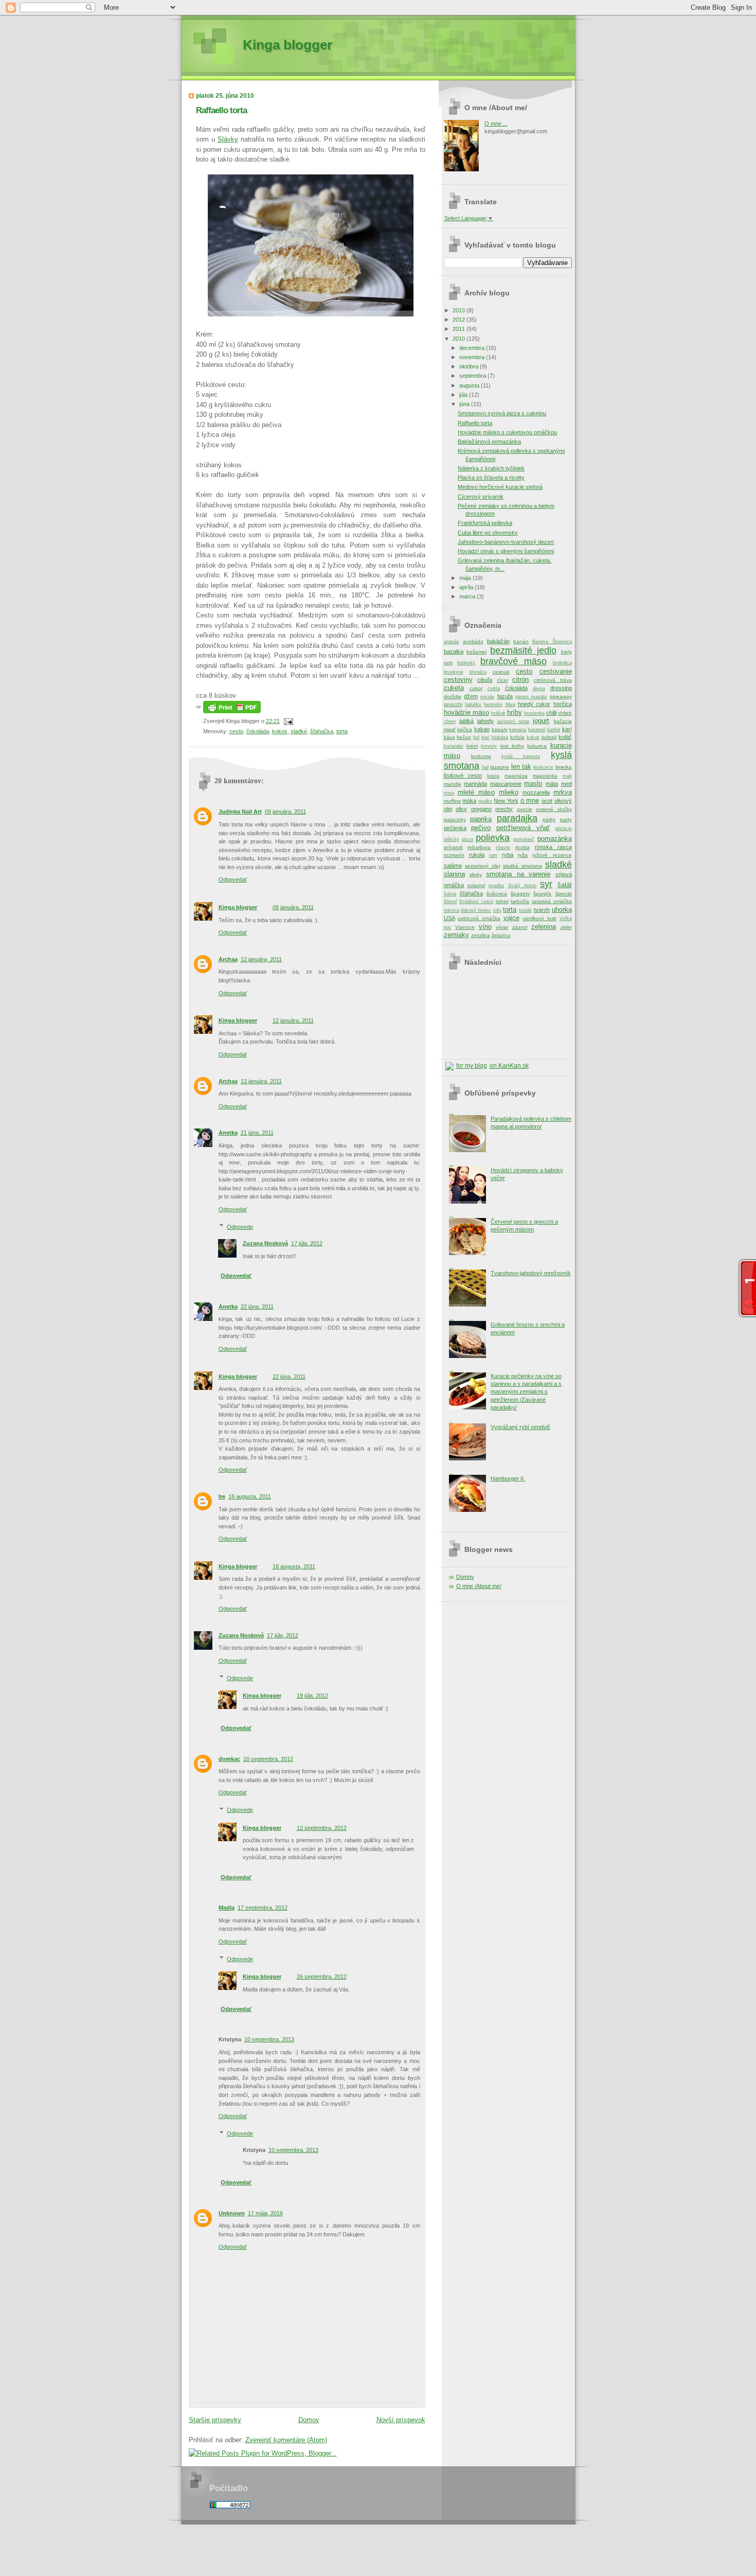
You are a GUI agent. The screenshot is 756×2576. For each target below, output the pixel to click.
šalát (565, 885)
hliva (510, 704)
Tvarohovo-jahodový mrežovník (531, 1273)
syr (546, 884)
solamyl (476, 885)
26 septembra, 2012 (322, 1977)
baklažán (498, 641)
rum (493, 855)
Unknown (232, 2213)
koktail (549, 737)
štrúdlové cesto (476, 902)
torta (342, 731)
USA (449, 918)
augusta (470, 385)
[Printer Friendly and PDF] (232, 711)
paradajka (517, 818)
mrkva (563, 792)
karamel (537, 730)
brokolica (562, 663)
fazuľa (505, 696)
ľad (485, 767)
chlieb (565, 713)
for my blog (472, 1066)
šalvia (450, 894)
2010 (460, 339)
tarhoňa (520, 901)
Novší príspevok (401, 2420)
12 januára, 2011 (261, 959)
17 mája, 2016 (265, 2213)
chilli (551, 713)
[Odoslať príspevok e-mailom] (287, 721)
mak (567, 776)
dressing (561, 688)
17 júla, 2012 (307, 1243)
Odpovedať (233, 879)
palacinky (455, 819)
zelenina (544, 927)
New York (506, 801)
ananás (452, 642)
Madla (227, 1908)
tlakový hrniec (476, 910)
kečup (464, 737)
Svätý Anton (522, 886)
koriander (454, 746)
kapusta (518, 730)
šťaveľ (451, 902)
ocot (547, 801)
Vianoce (465, 927)
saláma (453, 866)
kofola (517, 737)
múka (469, 801)
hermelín (493, 704)
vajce (511, 918)
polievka (493, 838)
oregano (481, 809)
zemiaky (456, 935)
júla (464, 395)
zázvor (520, 927)
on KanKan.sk (509, 1066)
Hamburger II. (508, 1478)
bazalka (454, 651)
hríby (515, 712)
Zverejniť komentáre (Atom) (286, 2440)
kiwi (485, 737)
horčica (563, 704)
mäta (552, 784)
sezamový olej (482, 866)
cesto (236, 731)
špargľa (542, 894)
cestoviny (458, 680)
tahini (502, 901)
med (566, 784)
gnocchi (453, 704)
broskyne (454, 672)
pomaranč (524, 839)
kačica (465, 729)
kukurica (537, 746)
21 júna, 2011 (257, 1133)
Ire (222, 1496)
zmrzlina (481, 935)
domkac (229, 1759)
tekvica (452, 910)
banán (521, 641)
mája (466, 578)
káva (449, 737)
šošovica (497, 894)
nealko (485, 801)
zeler (566, 927)
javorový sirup (513, 721)
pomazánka (555, 839)
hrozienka (534, 713)
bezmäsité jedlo (523, 650)
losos (493, 776)
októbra (470, 366)
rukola (477, 855)
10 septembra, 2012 (268, 1759)
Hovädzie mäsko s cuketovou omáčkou (507, 432)
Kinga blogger (287, 45)
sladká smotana (523, 866)
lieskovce (543, 767)
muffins (452, 801)
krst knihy (512, 746)
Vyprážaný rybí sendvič (520, 1427)
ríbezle (503, 848)
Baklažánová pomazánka (489, 442)
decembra (473, 348)
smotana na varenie (518, 874)
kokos (280, 731)
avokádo (473, 641)
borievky (466, 663)
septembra (473, 376)
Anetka (228, 1133)
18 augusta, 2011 (250, 1496)
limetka (564, 767)
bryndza (478, 672)
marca (468, 596)
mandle (453, 784)
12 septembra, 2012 (322, 1828)
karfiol (554, 730)
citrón (520, 680)
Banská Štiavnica (552, 642)
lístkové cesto (463, 775)
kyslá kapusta (521, 756)
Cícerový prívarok (481, 497)
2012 (460, 320)
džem (471, 696)
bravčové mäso (514, 661)
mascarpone (506, 784)
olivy (461, 809)
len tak (521, 766)
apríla (467, 587)
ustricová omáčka (479, 918)
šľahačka (322, 731)
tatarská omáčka (552, 901)
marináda (475, 784)
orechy (504, 809)
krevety (489, 746)
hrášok (498, 713)
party (566, 819)
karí (567, 729)
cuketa (454, 688)
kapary (500, 729)
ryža (523, 855)
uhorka (562, 910)
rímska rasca (553, 847)
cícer (502, 680)
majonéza (516, 776)
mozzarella (536, 792)
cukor (476, 688)
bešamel (476, 652)
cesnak (501, 672)
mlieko (509, 792)
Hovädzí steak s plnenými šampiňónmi (506, 551)
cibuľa (485, 680)
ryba (508, 855)
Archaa (228, 959)
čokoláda (258, 731)
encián (487, 697)
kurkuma (481, 756)
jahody (485, 721)
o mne (530, 800)
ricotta (523, 847)
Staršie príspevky (215, 2420)
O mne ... (496, 123)
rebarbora (479, 847)
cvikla (494, 689)
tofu (497, 910)
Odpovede (240, 1227)
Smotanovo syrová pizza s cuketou (502, 413)
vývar (502, 927)
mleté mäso (476, 792)
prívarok (453, 847)
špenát (564, 894)
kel (476, 737)
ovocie (525, 809)
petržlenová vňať (523, 828)
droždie (453, 696)
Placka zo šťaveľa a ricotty (491, 478)
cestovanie (556, 671)
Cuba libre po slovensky (488, 533)
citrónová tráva (553, 680)
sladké (299, 731)
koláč (565, 737)
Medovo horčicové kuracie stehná (500, 487)
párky (549, 819)
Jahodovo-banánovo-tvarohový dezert (506, 542)
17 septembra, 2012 (263, 1908)
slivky (476, 875)
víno (485, 927)
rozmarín (454, 855)
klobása (500, 737)
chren (450, 721)
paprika (481, 819)
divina (539, 689)
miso (449, 793)
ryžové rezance (552, 855)
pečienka (455, 828)
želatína (501, 935)
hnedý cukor (534, 704)
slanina (454, 874)
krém (472, 746)
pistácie (564, 828)
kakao (482, 729)
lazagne (500, 767)
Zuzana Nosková (265, 1243)
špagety (520, 894)
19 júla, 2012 (312, 1696)
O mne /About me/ (479, 1586)
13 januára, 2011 (261, 1081)
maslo (533, 783)
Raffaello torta (221, 110)
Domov (309, 2420)
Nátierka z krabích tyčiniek (491, 468)
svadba (496, 886)
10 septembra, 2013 (269, 2039)
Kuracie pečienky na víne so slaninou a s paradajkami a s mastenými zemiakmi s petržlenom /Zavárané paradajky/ (526, 1392)
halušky (473, 704)
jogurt (541, 721)
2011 (460, 329)
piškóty (452, 839)
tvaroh (542, 910)
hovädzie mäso (466, 712)
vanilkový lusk (539, 918)
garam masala (531, 697)
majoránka (545, 776)
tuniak (525, 910)
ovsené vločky (554, 809)
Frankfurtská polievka (485, 523)
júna (465, 404)
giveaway (561, 696)
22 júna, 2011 (257, 1307)
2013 (460, 310)
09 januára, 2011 (285, 811)
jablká (466, 721)
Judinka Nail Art (240, 811)
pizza (467, 839)
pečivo (481, 828)
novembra (473, 357)
